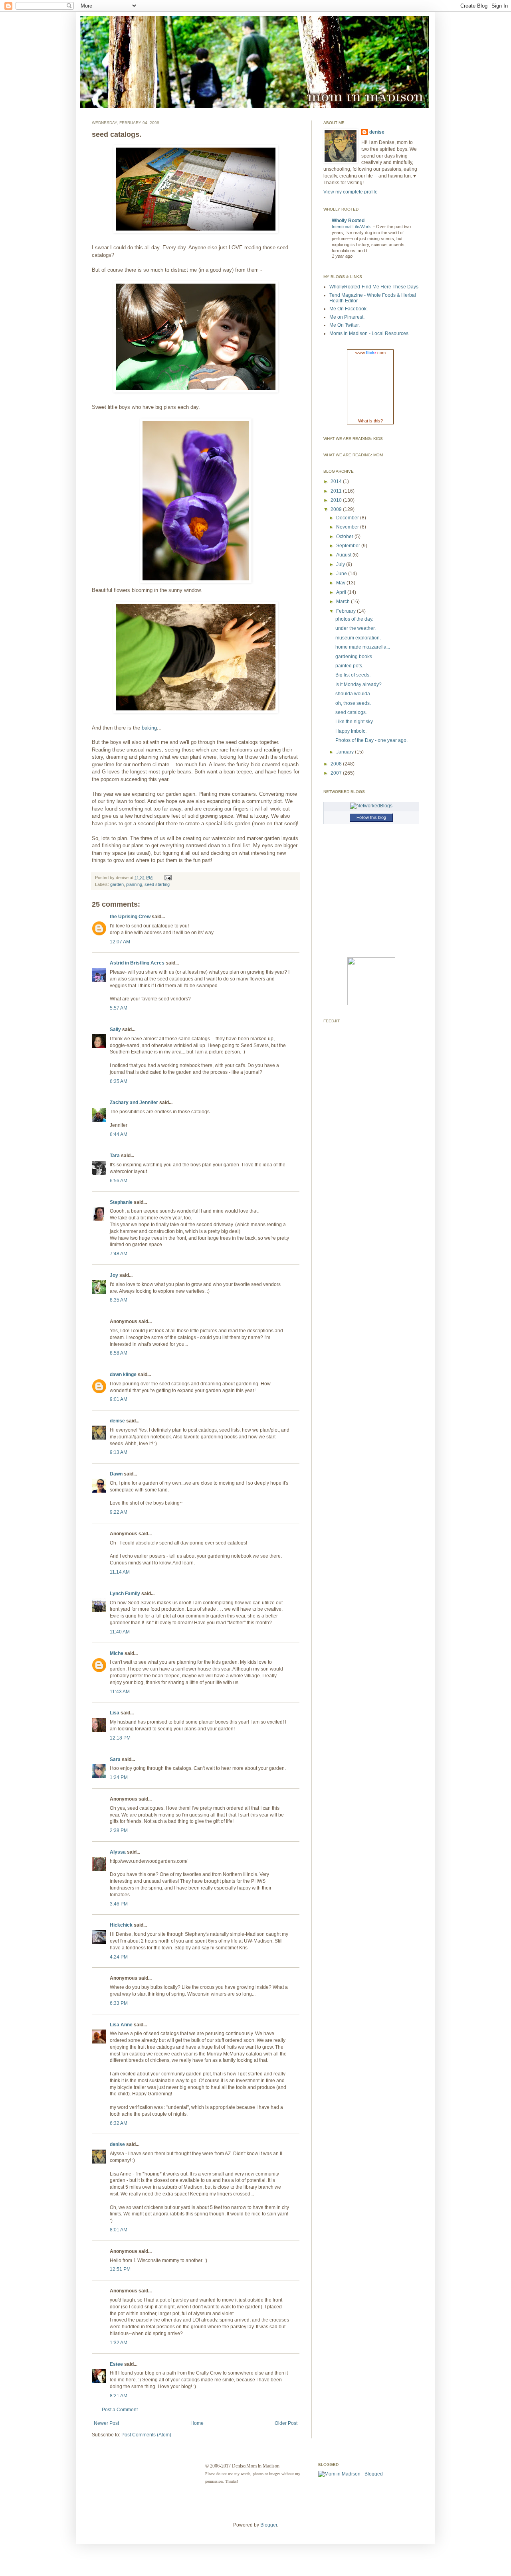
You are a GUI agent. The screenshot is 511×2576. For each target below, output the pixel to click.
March (344, 602)
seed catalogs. (351, 712)
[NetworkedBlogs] (371, 806)
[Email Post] (167, 878)
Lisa (115, 1713)
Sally (115, 1030)
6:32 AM (119, 2123)
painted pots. (349, 666)
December (348, 518)
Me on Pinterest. (347, 317)
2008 (337, 764)
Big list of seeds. (353, 675)
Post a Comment (120, 2410)
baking (149, 728)
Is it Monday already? (358, 684)
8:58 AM (119, 1353)
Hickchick (121, 1925)
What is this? (370, 421)
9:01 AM (119, 1399)
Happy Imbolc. (351, 731)
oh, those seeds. (353, 703)
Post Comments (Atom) (146, 2435)
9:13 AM (119, 1452)
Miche (117, 1653)
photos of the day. (354, 619)
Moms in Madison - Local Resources (369, 333)
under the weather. (356, 628)
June (342, 574)
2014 (337, 481)
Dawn (116, 1474)
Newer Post (106, 2423)
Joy (114, 1275)
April (342, 592)
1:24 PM (119, 1777)
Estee (116, 2364)
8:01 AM (119, 2230)
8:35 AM (119, 1300)
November (348, 527)
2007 (337, 773)
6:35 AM (119, 1081)
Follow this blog (371, 817)
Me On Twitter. (345, 325)
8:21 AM (119, 2396)
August (344, 555)
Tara (115, 1156)
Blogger (269, 2525)
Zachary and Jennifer (134, 1103)
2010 (337, 500)
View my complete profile (351, 192)
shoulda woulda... (355, 694)
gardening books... (356, 657)
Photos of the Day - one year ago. (371, 740)
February (347, 611)
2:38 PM (119, 1830)
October (345, 537)
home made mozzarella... (363, 647)
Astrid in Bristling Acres (137, 963)
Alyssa (118, 1852)
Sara (115, 1759)
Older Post (286, 2423)
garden (117, 884)
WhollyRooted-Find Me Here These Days (374, 287)
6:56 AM (119, 1181)
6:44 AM (119, 1134)
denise (117, 1421)
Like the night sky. (355, 722)
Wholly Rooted (348, 221)
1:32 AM (119, 2343)
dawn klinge (123, 1375)
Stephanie (121, 1202)
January (346, 752)
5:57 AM (119, 1008)
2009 (337, 509)
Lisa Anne (121, 2025)
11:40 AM (120, 1632)
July (341, 564)
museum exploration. (358, 638)
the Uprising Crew (130, 917)
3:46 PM (119, 1904)
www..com (370, 353)
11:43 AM (120, 1692)
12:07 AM (120, 942)
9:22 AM (119, 1512)
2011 (337, 491)
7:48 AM (119, 1254)
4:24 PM (119, 1957)
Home (197, 2423)
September (349, 546)
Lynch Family (125, 1594)
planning (134, 884)
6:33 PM (119, 2003)
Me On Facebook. (349, 309)
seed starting (157, 884)
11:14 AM (120, 1572)
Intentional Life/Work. (353, 227)
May (341, 583)
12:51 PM (120, 2269)
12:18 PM (120, 1738)
